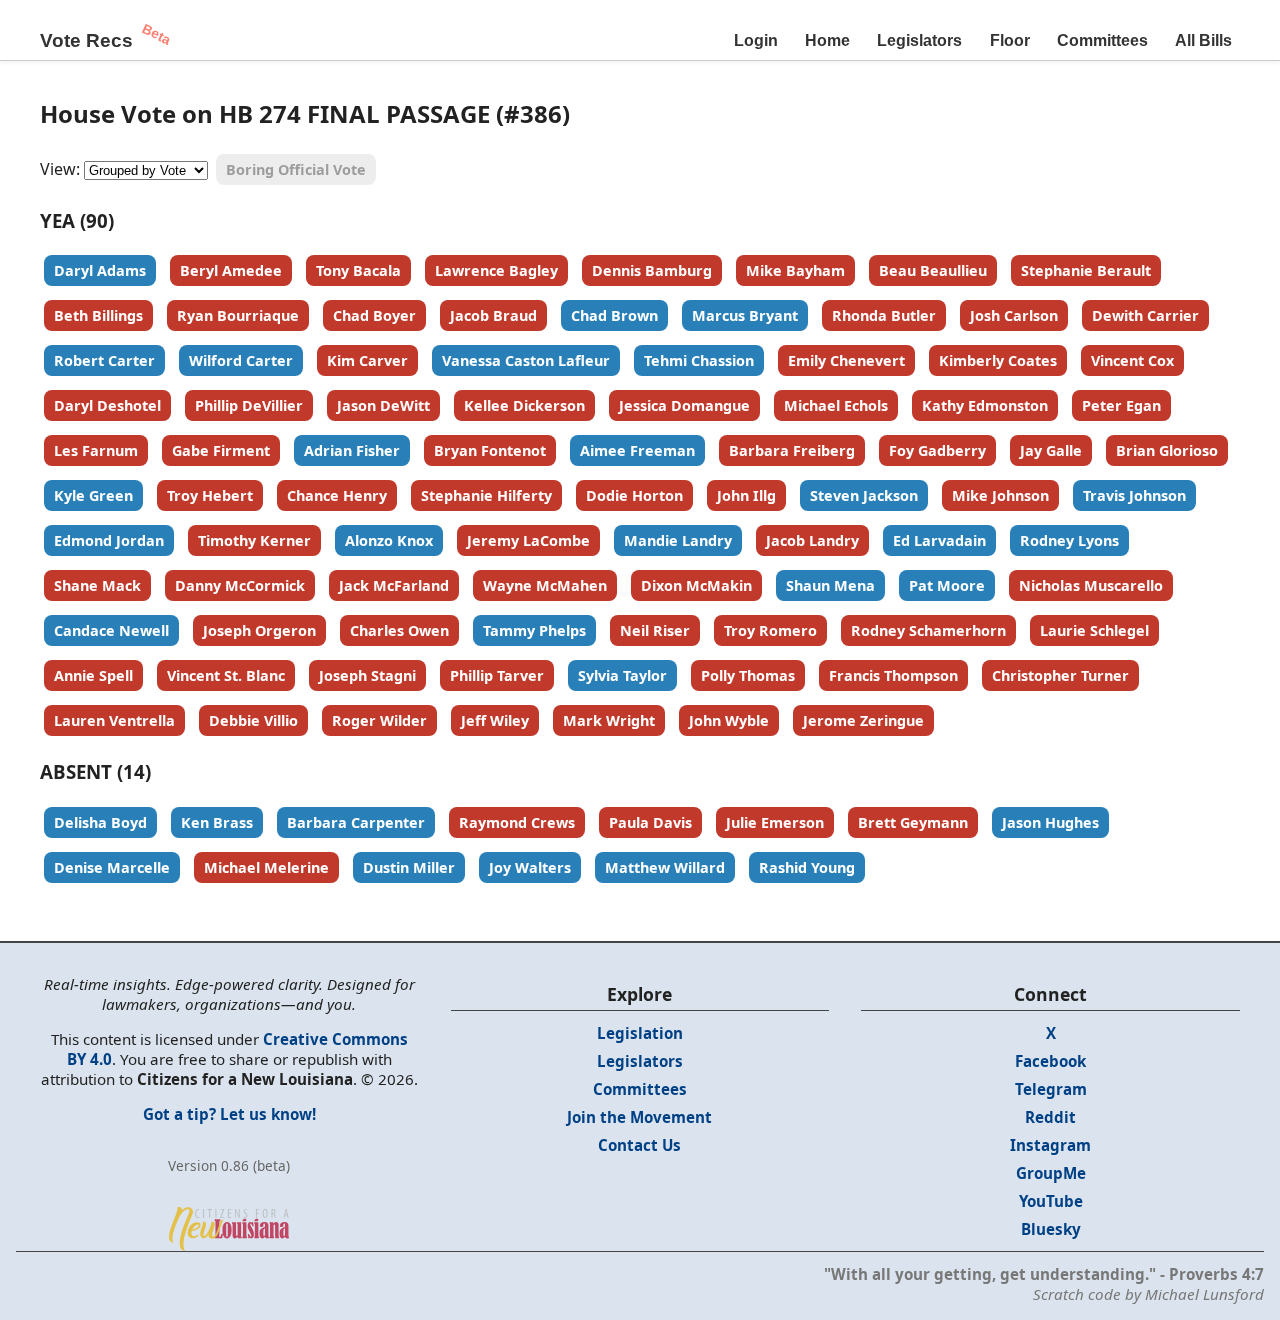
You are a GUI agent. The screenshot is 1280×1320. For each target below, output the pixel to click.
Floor (1010, 40)
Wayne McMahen (545, 585)
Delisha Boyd (100, 822)
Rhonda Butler (884, 315)
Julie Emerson (775, 822)
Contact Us (639, 1145)
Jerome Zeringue (863, 720)
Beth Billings (98, 315)
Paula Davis (650, 822)
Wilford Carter (241, 360)
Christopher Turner (1060, 675)
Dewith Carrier (1145, 315)
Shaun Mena (830, 585)
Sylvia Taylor (622, 675)
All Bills (1203, 40)
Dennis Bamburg (652, 270)
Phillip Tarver (497, 675)
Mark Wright (609, 720)
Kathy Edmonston (985, 405)
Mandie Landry (678, 540)
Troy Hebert (210, 495)
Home (827, 40)
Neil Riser (655, 630)
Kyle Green (93, 495)
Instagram (1050, 1145)
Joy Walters (530, 867)
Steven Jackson (864, 495)
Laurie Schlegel (1094, 630)
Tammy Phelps (534, 630)
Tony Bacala (358, 270)
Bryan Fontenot (490, 450)
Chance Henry (337, 495)
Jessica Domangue (684, 405)
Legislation (640, 1033)
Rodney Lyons (1069, 540)
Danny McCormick (240, 585)
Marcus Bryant (745, 315)
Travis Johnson (1134, 495)
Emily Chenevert (846, 360)
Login (756, 40)
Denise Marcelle (112, 867)
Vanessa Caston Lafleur (526, 360)
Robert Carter (104, 360)
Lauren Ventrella (114, 720)
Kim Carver (367, 360)
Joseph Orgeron (259, 630)
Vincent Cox (1132, 360)
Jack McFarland (394, 585)
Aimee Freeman (637, 450)
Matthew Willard (665, 867)
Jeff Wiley (495, 720)
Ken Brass (217, 822)
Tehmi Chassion (699, 360)
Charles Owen (399, 630)
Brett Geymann (913, 822)
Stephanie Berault (1086, 270)
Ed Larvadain (939, 540)
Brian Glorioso (1167, 450)
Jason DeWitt (383, 405)
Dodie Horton (634, 495)
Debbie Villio (253, 720)
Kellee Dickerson (524, 405)
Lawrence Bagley (496, 270)
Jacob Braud (493, 315)
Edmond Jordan (109, 540)
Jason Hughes (1050, 822)
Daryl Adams (100, 270)
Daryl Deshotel (107, 405)
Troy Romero (770, 630)
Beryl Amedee (231, 270)
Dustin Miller (409, 867)
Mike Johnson (1000, 495)
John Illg (746, 495)
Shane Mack (97, 585)
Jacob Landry (812, 540)
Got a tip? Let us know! (229, 1114)
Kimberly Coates (998, 360)
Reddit (1050, 1117)
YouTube (1051, 1201)
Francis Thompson (893, 675)
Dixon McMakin (696, 585)
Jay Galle (1051, 450)
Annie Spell (93, 675)
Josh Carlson (1014, 315)
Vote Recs (86, 40)
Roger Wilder (379, 720)
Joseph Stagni (367, 675)
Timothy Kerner (254, 540)
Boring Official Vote (296, 169)
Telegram (1051, 1089)
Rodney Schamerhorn (928, 630)
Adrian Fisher (352, 450)
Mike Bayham (795, 270)
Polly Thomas (748, 675)
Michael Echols (836, 405)
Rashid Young (807, 867)
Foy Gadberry (937, 450)
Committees (1102, 40)
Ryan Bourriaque (238, 315)
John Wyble (729, 720)
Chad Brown (614, 315)
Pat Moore (947, 585)
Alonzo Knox (389, 540)
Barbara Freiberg (792, 450)
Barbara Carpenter (356, 822)
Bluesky (1051, 1229)
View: (60, 169)
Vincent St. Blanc (226, 675)
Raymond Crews (517, 822)
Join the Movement (639, 1117)
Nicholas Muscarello (1091, 585)
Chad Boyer (374, 315)
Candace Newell (111, 630)
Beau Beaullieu (933, 270)
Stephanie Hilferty (486, 495)
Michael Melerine (266, 867)
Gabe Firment (221, 450)
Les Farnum (96, 450)
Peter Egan (1121, 405)
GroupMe (1051, 1173)
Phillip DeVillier (249, 405)
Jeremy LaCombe (528, 540)
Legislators (919, 40)
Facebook (1050, 1061)
